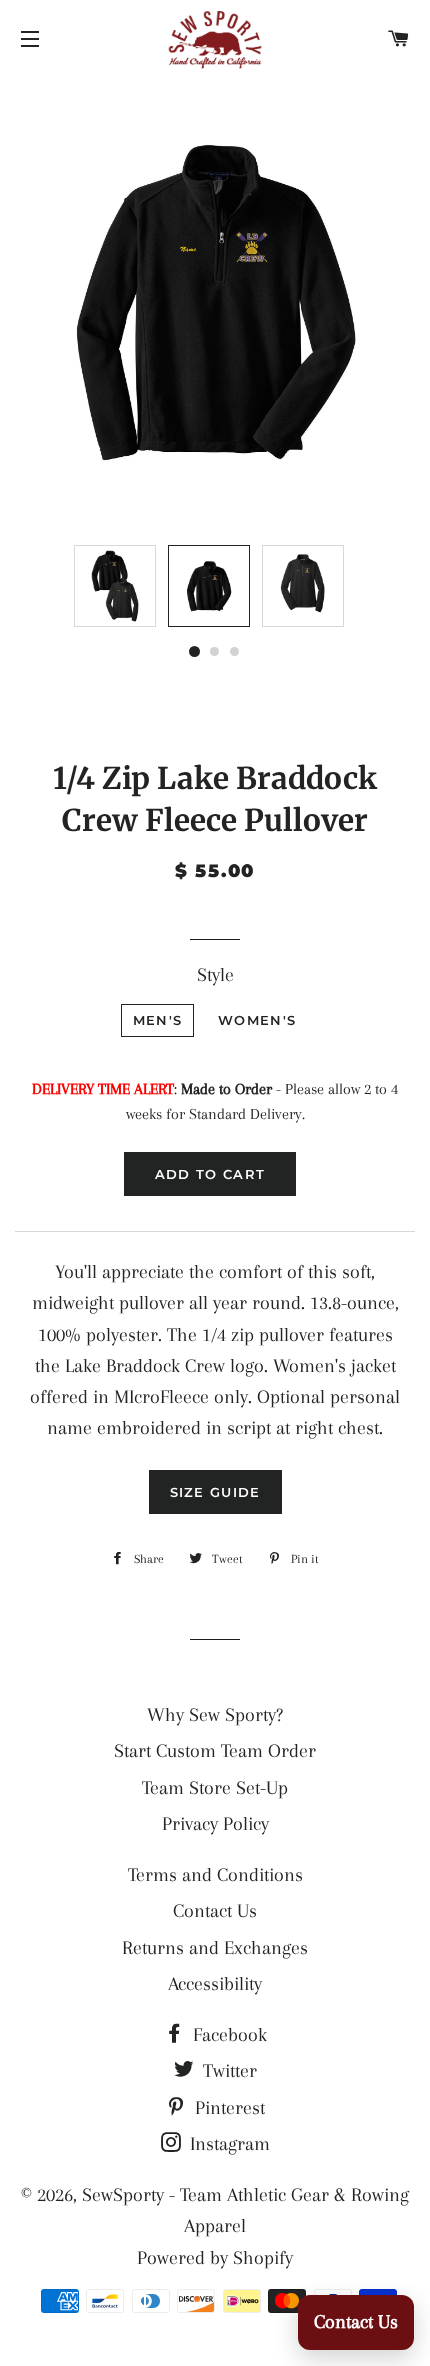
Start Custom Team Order (215, 1751)
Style (215, 975)
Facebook (227, 2035)
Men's (158, 1020)
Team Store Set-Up (215, 1788)
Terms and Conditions (215, 1875)
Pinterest (227, 2108)
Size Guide (215, 1492)
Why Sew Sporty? (215, 1715)
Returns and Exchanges (215, 1948)
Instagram (227, 2144)
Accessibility (215, 1984)
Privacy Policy (215, 1824)
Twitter (227, 2071)
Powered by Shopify (215, 2258)
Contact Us (215, 1911)
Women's (257, 1020)
